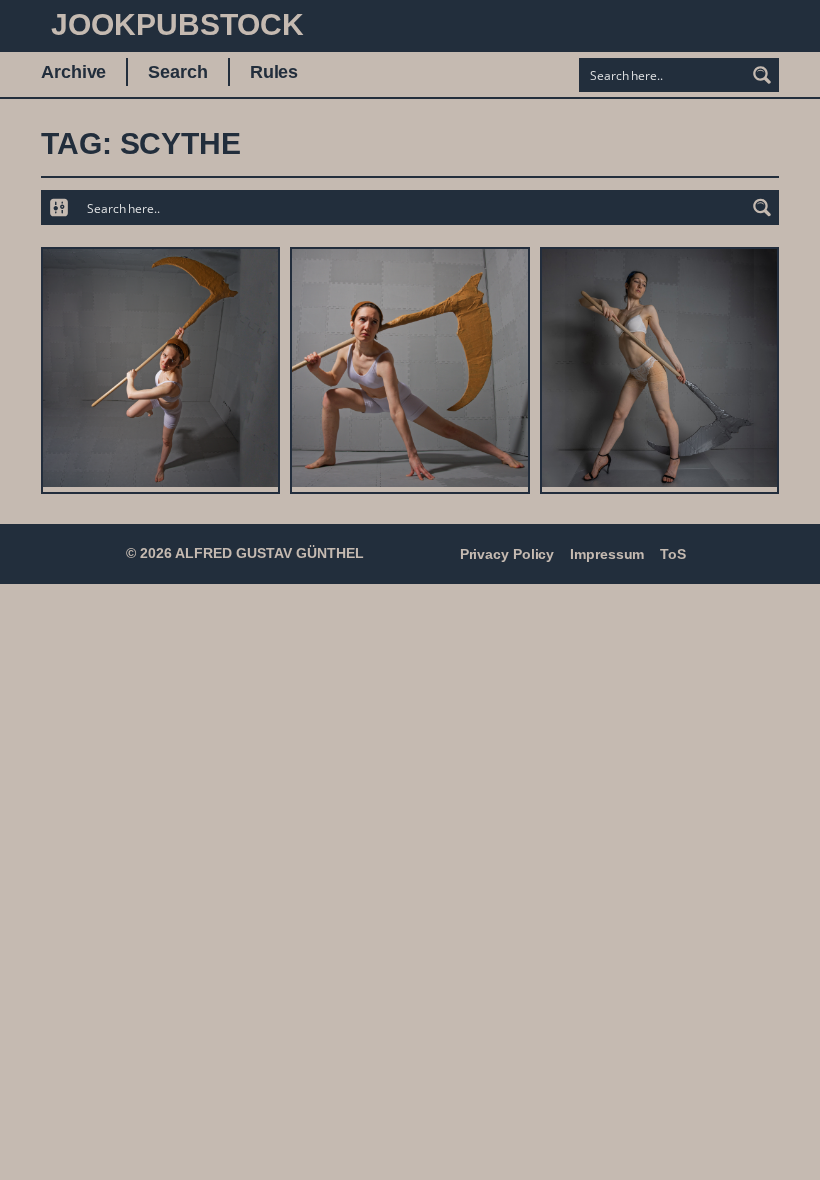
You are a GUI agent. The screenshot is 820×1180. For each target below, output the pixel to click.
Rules (274, 72)
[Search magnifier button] (762, 75)
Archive (73, 72)
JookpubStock (177, 24)
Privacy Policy (507, 554)
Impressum (607, 554)
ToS (673, 554)
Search (177, 72)
